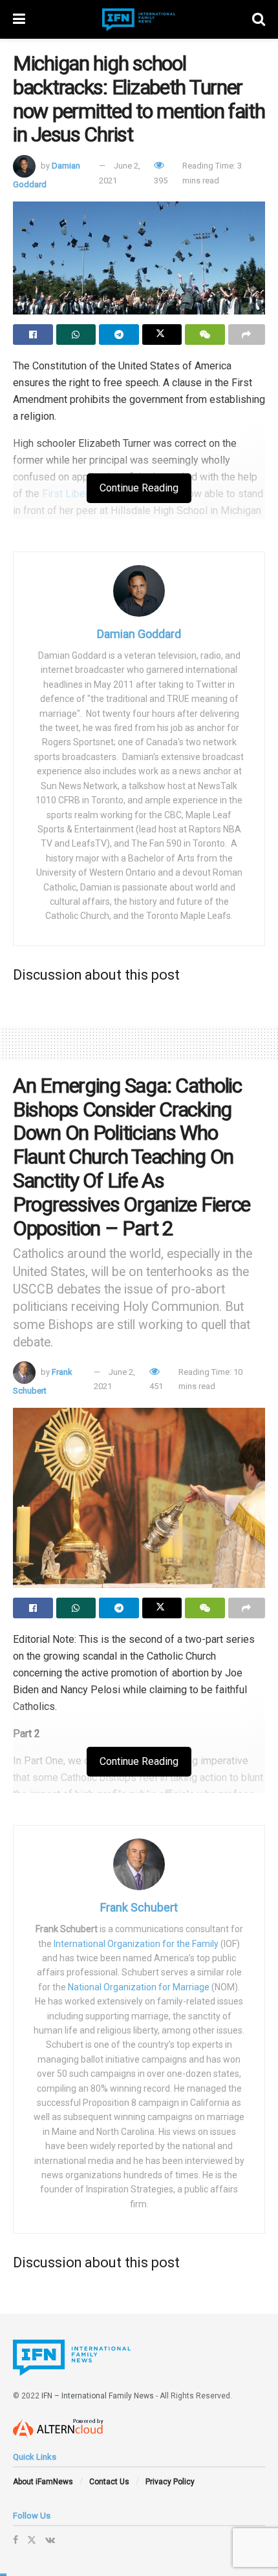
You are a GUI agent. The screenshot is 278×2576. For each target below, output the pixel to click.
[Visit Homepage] (139, 20)
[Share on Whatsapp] (76, 335)
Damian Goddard (139, 634)
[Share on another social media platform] (247, 335)
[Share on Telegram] (119, 335)
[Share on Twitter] (162, 335)
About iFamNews (43, 2482)
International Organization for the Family (136, 1944)
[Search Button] (259, 19)
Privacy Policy (170, 2482)
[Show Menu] (19, 19)
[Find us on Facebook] (16, 2540)
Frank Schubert (139, 1907)
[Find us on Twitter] (32, 2540)
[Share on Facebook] (33, 335)
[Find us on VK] (50, 2540)
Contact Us (109, 2482)
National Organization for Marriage (139, 1987)
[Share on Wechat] (205, 335)
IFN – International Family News (98, 2396)
